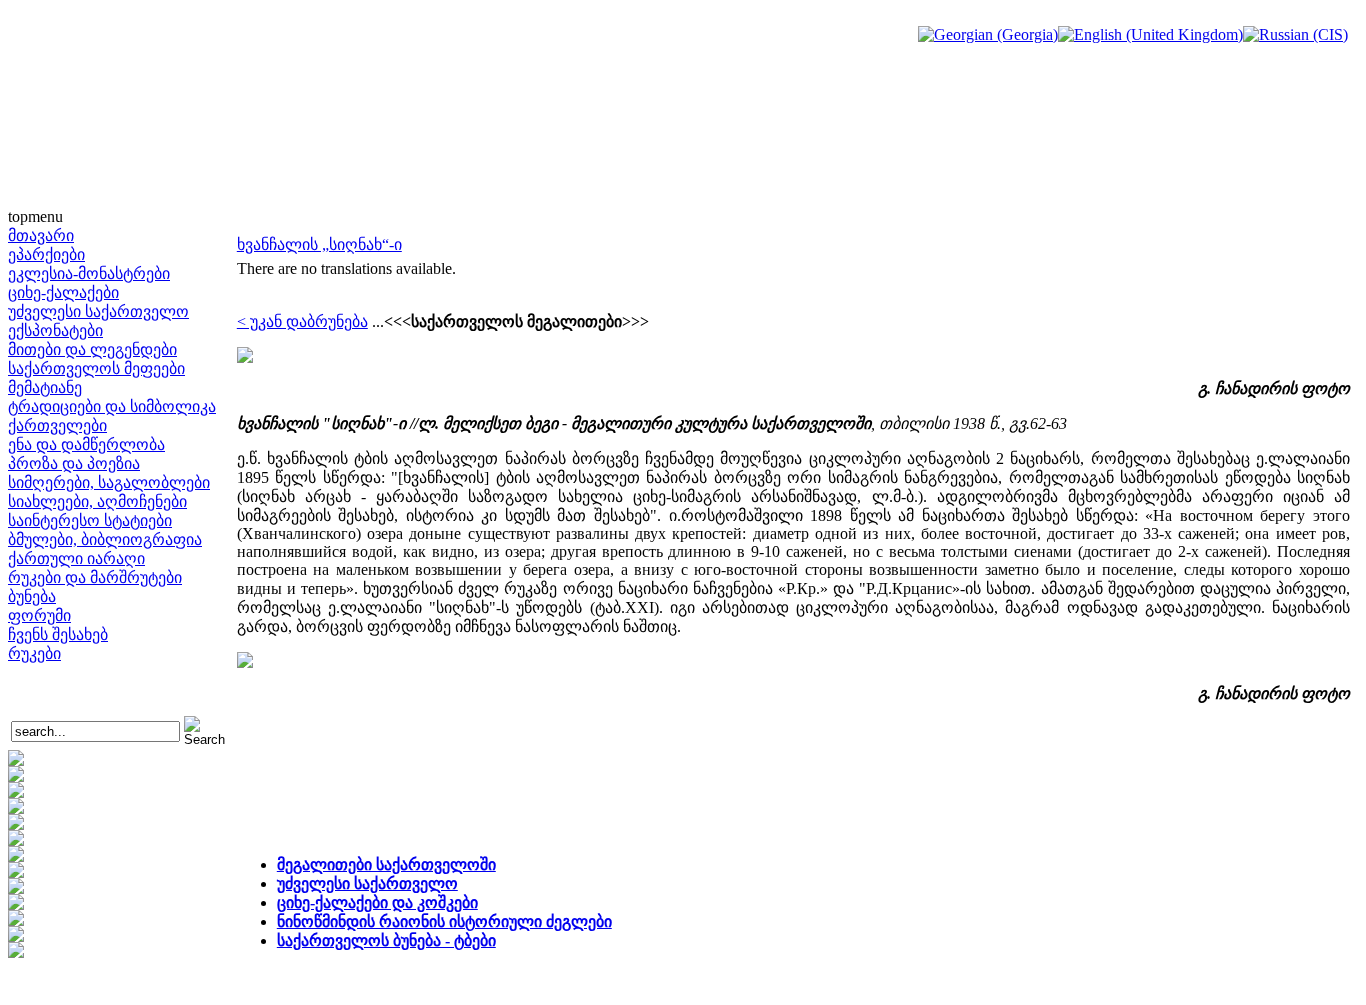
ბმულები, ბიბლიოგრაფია (105, 539)
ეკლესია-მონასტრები (89, 273)
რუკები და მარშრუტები (95, 577)
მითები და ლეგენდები (92, 349)
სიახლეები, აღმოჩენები (97, 501)
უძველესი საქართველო (98, 311)
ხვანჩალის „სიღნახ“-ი (319, 244)
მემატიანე (45, 387)
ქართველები (57, 425)
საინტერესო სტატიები (90, 520)
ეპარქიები (46, 254)
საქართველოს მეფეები (96, 368)
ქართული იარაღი (76, 558)
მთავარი (41, 235)
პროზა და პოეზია (74, 463)
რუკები (34, 653)
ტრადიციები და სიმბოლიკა (112, 406)
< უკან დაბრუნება (302, 321)
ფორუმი (39, 615)
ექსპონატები (55, 330)
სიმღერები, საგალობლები (109, 482)
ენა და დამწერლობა (86, 444)
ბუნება (32, 596)
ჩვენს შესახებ (58, 634)
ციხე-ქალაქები (63, 292)
